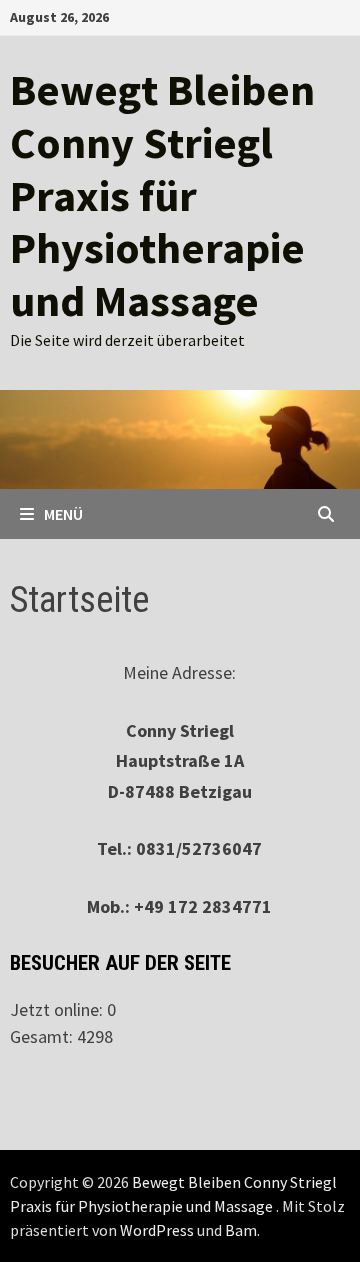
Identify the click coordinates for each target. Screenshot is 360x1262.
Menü (63, 514)
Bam (241, 1230)
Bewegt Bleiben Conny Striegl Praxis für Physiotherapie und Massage (162, 195)
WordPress (157, 1230)
